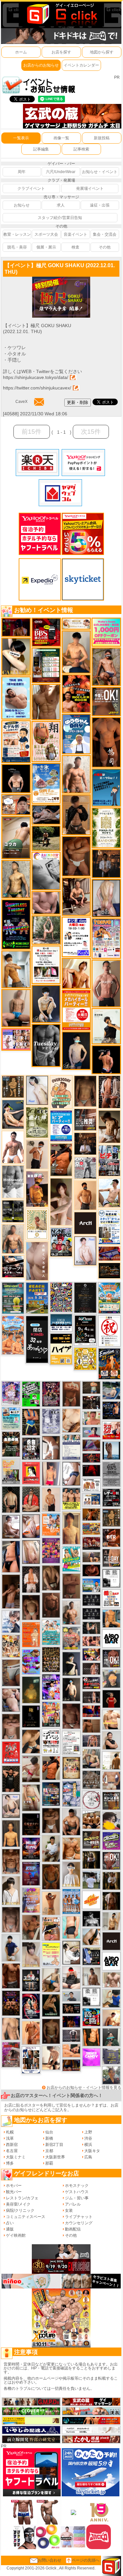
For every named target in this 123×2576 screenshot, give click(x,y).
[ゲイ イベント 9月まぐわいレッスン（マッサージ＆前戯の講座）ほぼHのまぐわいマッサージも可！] (91, 1726)
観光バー (14, 2192)
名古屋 (12, 2151)
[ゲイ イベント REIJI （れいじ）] (111, 1698)
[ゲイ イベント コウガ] (16, 837)
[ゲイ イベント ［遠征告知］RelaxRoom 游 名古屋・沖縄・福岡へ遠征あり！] (11, 1948)
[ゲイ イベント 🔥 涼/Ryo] (91, 1514)
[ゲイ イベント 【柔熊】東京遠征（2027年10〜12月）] (91, 1996)
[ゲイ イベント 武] (85, 1143)
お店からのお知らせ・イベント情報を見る (84, 2088)
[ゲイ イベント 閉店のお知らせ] (37, 1339)
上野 (88, 2132)
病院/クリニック (20, 2210)
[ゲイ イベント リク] (111, 1980)
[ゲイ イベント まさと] (51, 2031)
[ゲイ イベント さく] (11, 1861)
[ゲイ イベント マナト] (71, 1528)
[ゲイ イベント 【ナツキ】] (76, 896)
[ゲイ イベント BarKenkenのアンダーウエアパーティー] (31, 1873)
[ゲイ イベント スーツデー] (106, 787)
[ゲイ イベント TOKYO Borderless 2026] (106, 938)
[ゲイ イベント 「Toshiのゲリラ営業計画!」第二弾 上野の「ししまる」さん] (11, 1418)
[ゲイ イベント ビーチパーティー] (37, 1298)
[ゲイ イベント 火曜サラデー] (31, 1824)
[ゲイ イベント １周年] (85, 1330)
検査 (75, 247)
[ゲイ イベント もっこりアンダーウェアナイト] (11, 2003)
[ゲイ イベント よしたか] (31, 1607)
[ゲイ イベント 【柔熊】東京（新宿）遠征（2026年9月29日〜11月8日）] (111, 1578)
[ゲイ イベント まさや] (51, 1980)
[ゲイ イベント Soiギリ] (51, 1929)
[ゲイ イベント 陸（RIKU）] (31, 1579)
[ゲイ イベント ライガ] (71, 1848)
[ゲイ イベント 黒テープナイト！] (13, 1266)
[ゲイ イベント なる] (91, 1758)
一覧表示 (21, 138)
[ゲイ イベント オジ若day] (76, 937)
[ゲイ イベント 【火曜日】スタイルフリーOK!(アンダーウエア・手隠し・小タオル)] (106, 701)
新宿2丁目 (54, 2145)
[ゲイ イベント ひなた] (11, 1806)
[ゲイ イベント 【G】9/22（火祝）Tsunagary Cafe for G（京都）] (91, 1432)
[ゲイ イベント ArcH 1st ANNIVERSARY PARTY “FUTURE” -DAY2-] (51, 1794)
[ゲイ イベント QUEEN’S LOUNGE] (85, 1223)
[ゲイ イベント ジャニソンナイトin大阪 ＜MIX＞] (51, 1394)
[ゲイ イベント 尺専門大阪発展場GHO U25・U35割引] (91, 2017)
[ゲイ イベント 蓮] (91, 1860)
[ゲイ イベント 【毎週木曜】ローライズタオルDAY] (91, 1471)
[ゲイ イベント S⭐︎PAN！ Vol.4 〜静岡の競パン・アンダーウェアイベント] (71, 1447)
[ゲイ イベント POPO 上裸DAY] (71, 1559)
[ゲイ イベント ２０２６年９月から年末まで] (76, 623)
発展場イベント (90, 188)
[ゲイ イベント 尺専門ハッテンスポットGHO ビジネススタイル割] (91, 1956)
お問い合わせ (50, 2560)
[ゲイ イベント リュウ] (11, 1833)
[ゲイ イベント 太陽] (31, 1741)
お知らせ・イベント (100, 172)
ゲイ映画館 (16, 2235)
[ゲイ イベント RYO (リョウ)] (106, 1060)
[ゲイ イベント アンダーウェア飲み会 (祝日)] (111, 2056)
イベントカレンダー (81, 65)
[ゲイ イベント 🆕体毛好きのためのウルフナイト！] (91, 1779)
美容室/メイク (18, 2204)
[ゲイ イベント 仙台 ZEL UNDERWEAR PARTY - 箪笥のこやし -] (11, 1471)
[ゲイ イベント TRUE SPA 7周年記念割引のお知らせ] (16, 698)
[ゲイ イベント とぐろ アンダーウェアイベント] (31, 1662)
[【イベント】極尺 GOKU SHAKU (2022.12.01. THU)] (61, 279)
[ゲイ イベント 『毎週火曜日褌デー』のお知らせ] (46, 741)
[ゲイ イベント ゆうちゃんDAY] (76, 734)
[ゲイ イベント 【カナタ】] (71, 1420)
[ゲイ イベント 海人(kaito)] (37, 1261)
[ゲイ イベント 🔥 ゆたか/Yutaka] (31, 1499)
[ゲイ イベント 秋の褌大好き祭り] (31, 1635)
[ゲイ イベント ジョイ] (111, 1390)
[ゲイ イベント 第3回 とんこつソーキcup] (109, 1298)
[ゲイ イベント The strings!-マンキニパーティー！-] (91, 1485)
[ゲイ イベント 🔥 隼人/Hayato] (11, 1499)
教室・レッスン (17, 234)
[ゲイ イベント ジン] (111, 1780)
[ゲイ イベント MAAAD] (11, 1752)
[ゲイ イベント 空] (71, 1927)
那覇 (49, 2163)
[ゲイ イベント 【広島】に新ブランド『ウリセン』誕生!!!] (106, 827)
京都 (49, 2151)
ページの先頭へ (86, 2560)
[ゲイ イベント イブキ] (31, 1797)
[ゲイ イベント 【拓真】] (76, 774)
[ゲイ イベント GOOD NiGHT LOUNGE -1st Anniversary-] (31, 1394)
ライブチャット (79, 2217)
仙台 (49, 2132)
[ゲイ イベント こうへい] (51, 2058)
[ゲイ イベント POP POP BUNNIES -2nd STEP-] (111, 1841)
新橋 (49, 2138)
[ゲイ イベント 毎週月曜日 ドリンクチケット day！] (71, 1742)
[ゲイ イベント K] (16, 969)
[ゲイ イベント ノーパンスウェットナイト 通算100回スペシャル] (111, 1474)
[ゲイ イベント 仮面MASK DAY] (91, 1918)
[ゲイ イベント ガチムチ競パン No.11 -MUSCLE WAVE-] (51, 1524)
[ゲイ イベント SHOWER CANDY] (91, 2057)
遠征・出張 (100, 205)
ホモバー (14, 2186)
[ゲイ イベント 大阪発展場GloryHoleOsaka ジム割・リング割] (13, 1211)
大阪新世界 (55, 2157)
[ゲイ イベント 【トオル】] (11, 1673)
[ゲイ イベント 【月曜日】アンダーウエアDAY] (111, 1557)
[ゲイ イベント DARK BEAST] (16, 924)
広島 (88, 2157)
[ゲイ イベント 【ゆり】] (11, 1891)
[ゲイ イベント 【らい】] (31, 1954)
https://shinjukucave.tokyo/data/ (36, 377)
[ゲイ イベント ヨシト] (111, 1820)
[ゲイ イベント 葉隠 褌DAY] (111, 1598)
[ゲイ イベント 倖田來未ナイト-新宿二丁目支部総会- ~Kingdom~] (51, 1659)
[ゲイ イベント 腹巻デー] (51, 1421)
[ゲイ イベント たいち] (71, 1474)
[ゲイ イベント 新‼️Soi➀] (71, 1638)
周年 (22, 172)
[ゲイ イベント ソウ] (111, 2037)
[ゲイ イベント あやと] (31, 1927)
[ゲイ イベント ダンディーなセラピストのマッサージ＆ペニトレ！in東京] (111, 1450)
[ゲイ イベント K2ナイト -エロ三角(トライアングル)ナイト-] (91, 1458)
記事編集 (41, 149)
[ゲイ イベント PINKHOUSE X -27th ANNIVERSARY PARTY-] (51, 1550)
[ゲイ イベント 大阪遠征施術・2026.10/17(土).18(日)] (111, 1719)
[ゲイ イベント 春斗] (11, 1975)
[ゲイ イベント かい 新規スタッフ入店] (106, 742)
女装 (69, 2210)
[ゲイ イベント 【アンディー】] (71, 2051)
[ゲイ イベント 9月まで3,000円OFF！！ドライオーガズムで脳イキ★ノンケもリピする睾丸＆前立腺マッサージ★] (46, 814)
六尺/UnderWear (61, 172)
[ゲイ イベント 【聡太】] (16, 879)
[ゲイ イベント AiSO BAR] (111, 1638)
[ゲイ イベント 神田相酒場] (31, 1848)
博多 (10, 2163)
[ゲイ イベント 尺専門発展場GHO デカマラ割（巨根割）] (111, 1430)
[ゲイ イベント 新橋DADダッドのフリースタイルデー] (13, 1086)
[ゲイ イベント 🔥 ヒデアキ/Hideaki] (11, 1779)
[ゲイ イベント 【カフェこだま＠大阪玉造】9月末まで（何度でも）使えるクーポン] (46, 783)
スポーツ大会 (46, 234)
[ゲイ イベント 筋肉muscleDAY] (13, 1181)
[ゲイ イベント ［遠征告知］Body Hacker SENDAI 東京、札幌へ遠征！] (71, 1822)
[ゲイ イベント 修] (106, 863)
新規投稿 (102, 138)
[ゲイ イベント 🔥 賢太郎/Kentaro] (91, 1570)
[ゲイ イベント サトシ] (91, 1880)
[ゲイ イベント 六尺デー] (85, 1168)
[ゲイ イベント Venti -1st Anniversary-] (51, 1632)
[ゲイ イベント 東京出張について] (91, 1585)
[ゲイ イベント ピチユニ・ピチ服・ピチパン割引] (109, 1160)
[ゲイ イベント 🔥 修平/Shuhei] (11, 1556)
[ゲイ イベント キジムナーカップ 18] (13, 1298)
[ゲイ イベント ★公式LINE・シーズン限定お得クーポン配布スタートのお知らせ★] (106, 632)
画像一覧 (61, 138)
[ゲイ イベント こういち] (51, 1876)
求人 (61, 205)
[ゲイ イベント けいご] (85, 1250)
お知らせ (22, 205)
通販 (10, 2229)
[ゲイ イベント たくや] (85, 1195)
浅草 (10, 2138)
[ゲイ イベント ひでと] (11, 1700)
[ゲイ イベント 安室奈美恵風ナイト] (31, 2060)
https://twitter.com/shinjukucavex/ (37, 388)
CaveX (21, 402)
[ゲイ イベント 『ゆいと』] (46, 1004)
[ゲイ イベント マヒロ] (111, 1678)
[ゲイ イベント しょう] (51, 1448)
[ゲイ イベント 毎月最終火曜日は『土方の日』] (11, 1444)
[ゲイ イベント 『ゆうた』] (109, 1193)
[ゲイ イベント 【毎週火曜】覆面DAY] (16, 627)
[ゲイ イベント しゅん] (11, 1591)
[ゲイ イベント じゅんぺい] (85, 1091)
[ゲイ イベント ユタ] (91, 1976)
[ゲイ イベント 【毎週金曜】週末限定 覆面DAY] (71, 2021)
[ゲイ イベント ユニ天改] (31, 1980)
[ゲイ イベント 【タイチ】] (46, 702)
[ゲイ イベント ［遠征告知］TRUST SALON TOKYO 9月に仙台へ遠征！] (51, 1849)
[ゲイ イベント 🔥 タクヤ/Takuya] (91, 1741)
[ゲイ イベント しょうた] (71, 1394)
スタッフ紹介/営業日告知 (60, 218)
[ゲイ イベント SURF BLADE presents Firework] (91, 1900)
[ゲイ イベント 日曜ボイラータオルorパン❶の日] (91, 1819)
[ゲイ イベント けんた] (109, 1092)
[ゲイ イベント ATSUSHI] (46, 838)
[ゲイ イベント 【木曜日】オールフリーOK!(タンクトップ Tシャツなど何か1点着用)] (111, 1800)
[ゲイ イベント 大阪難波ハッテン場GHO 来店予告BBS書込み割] (46, 632)
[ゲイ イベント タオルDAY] (46, 1045)
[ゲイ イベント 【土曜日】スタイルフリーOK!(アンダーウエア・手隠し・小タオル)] (111, 1658)
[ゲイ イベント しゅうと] (51, 1499)
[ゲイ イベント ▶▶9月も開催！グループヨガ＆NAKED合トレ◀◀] (51, 2005)
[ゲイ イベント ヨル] (106, 1026)
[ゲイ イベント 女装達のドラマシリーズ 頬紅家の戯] (11, 2054)
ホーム (21, 52)
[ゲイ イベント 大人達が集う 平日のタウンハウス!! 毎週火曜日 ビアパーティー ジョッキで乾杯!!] (76, 1010)
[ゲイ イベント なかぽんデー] (31, 1690)
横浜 (88, 2145)
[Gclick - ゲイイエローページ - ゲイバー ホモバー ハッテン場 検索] (61, 14)
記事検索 (81, 149)
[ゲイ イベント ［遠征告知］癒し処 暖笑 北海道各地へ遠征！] (76, 652)
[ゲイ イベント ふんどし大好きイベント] (111, 1517)
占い (10, 2223)
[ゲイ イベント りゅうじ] (51, 1820)
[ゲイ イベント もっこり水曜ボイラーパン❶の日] (13, 1147)
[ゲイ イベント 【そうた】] (71, 1874)
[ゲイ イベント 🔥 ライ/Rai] (91, 1669)
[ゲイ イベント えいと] (91, 1418)
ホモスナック (77, 2186)
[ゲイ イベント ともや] (76, 973)
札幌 (10, 2132)
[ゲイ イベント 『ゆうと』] (71, 1663)
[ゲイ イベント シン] (31, 1769)
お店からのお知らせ (41, 65)
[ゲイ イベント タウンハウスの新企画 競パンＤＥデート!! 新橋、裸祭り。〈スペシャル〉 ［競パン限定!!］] (71, 1901)
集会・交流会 (105, 234)
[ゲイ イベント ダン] (61, 1159)
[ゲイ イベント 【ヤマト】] (111, 1618)
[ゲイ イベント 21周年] (109, 1364)
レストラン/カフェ (22, 2198)
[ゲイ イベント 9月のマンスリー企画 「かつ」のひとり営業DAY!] (109, 1227)
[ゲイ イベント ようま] (106, 666)
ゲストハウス (77, 2192)
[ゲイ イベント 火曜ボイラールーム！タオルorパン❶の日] (76, 693)
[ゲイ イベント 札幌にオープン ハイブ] (61, 1349)
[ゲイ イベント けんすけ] (76, 856)
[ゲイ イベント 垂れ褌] (37, 1122)
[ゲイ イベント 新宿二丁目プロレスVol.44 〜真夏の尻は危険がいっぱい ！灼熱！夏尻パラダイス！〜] (16, 1039)
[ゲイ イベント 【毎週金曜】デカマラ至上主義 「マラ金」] (91, 1654)
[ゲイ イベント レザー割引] (111, 1497)
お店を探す (61, 52)
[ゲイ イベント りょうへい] (51, 1605)
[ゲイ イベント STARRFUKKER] (31, 2006)
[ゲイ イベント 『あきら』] (71, 1689)
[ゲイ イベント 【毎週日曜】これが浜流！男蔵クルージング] (91, 1683)
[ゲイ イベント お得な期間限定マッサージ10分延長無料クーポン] (16, 804)
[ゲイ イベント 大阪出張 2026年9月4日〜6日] (111, 1537)
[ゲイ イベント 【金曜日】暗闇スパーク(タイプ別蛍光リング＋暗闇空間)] (91, 1840)
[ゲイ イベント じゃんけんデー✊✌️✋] (51, 1954)
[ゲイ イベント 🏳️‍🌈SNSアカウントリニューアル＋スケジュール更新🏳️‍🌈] (111, 1760)
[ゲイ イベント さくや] (71, 1952)
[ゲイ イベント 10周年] (61, 1297)
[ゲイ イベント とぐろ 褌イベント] (31, 1900)
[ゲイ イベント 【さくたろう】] (16, 656)
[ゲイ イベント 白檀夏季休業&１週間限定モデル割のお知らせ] (16, 742)
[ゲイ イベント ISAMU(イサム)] (16, 778)
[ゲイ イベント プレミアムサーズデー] (91, 1799)
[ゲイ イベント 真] (111, 1901)
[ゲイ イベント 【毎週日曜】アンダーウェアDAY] (91, 1445)
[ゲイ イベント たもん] (71, 1716)
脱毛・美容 (17, 247)
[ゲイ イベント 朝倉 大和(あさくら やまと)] (46, 902)
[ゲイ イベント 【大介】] (91, 1628)
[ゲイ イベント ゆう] (31, 1526)
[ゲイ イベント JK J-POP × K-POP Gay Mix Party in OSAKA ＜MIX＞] (11, 1393)
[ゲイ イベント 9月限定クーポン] (46, 665)
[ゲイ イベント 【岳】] (13, 1238)
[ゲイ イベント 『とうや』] (76, 1050)
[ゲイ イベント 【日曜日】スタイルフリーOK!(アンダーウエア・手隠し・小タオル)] (111, 1861)
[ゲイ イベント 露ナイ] (91, 1543)
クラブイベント (31, 188)
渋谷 (88, 2138)
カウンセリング (79, 2223)
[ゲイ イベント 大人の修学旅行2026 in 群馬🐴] (13, 1335)
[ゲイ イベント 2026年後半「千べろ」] (51, 1741)
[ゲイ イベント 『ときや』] (13, 1114)
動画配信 (73, 2229)
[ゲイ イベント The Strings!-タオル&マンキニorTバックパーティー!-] (91, 1500)
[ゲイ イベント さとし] (31, 1552)
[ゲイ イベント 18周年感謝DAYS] (61, 1322)
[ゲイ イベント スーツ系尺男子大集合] (109, 1270)
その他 (105, 247)
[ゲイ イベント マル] (16, 1008)
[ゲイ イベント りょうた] (76, 814)
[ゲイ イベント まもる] (109, 1127)
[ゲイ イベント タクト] (106, 983)
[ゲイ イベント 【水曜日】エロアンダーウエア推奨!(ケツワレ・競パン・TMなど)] (85, 1120)
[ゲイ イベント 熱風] (11, 1646)
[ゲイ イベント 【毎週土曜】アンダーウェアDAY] (71, 2065)
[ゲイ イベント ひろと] (37, 1154)
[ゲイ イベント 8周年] (109, 1331)
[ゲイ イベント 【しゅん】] (61, 1201)
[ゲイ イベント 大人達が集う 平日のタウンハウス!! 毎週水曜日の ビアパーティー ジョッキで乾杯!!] (61, 1126)
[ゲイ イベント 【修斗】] (71, 1613)
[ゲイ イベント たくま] (11, 1527)
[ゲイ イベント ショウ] (111, 1740)
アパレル (73, 2204)
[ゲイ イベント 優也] (91, 2037)
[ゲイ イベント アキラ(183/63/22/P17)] (111, 2075)
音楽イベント (75, 234)
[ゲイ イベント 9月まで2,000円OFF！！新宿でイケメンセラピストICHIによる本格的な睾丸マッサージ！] (46, 871)
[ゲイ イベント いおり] (37, 1090)
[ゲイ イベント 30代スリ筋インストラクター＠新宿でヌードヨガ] (46, 930)
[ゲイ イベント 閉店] (85, 1298)
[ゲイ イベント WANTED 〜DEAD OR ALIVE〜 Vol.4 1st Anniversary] (71, 1768)
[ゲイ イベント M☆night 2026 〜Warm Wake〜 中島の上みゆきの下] (31, 1473)
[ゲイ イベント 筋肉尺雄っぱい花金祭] (71, 1498)
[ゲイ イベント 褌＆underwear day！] (46, 964)
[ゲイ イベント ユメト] (51, 1474)
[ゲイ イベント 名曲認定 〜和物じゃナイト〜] (31, 1448)
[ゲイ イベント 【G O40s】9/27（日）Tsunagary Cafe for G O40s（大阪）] (71, 1996)
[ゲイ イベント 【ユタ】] (31, 2032)
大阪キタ (92, 2151)
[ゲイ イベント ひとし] (11, 1919)
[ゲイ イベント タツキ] (71, 2035)
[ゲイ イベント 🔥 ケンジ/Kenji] (31, 1422)
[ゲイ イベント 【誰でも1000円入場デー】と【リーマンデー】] (91, 1529)
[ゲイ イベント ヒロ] (111, 1921)
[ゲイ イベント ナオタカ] (91, 1937)
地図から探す (102, 52)
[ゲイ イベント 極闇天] (31, 1716)
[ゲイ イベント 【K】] (11, 2029)
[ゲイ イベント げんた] (11, 1726)
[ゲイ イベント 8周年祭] (85, 1358)
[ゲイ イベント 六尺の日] (71, 2009)
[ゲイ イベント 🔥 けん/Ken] (91, 1697)
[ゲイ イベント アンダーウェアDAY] (91, 1600)
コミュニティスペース (26, 2217)
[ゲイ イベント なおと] (71, 1978)
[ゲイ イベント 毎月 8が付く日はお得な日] (91, 1402)
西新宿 (12, 2145)
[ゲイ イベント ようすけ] (91, 1641)
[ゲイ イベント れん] (106, 898)
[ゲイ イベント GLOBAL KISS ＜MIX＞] (51, 1714)
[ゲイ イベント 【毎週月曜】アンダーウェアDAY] (91, 1711)
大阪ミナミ (16, 2157)
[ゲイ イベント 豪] (111, 1881)
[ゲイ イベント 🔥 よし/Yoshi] (91, 1387)
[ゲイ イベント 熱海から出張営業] (37, 1224)
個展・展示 (46, 247)
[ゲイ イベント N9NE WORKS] (61, 1241)
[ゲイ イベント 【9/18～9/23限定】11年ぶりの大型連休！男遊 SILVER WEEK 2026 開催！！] (111, 1410)
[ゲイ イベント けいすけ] (51, 1577)
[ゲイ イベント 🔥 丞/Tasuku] (91, 1557)
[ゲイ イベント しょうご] (51, 1903)
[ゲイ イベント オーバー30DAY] (61, 1092)
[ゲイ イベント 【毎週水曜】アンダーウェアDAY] (109, 1253)
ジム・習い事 (77, 2198)
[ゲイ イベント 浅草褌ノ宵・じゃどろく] (71, 1793)
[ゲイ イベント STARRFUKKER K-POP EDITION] (51, 1687)
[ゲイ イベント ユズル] (11, 1621)
